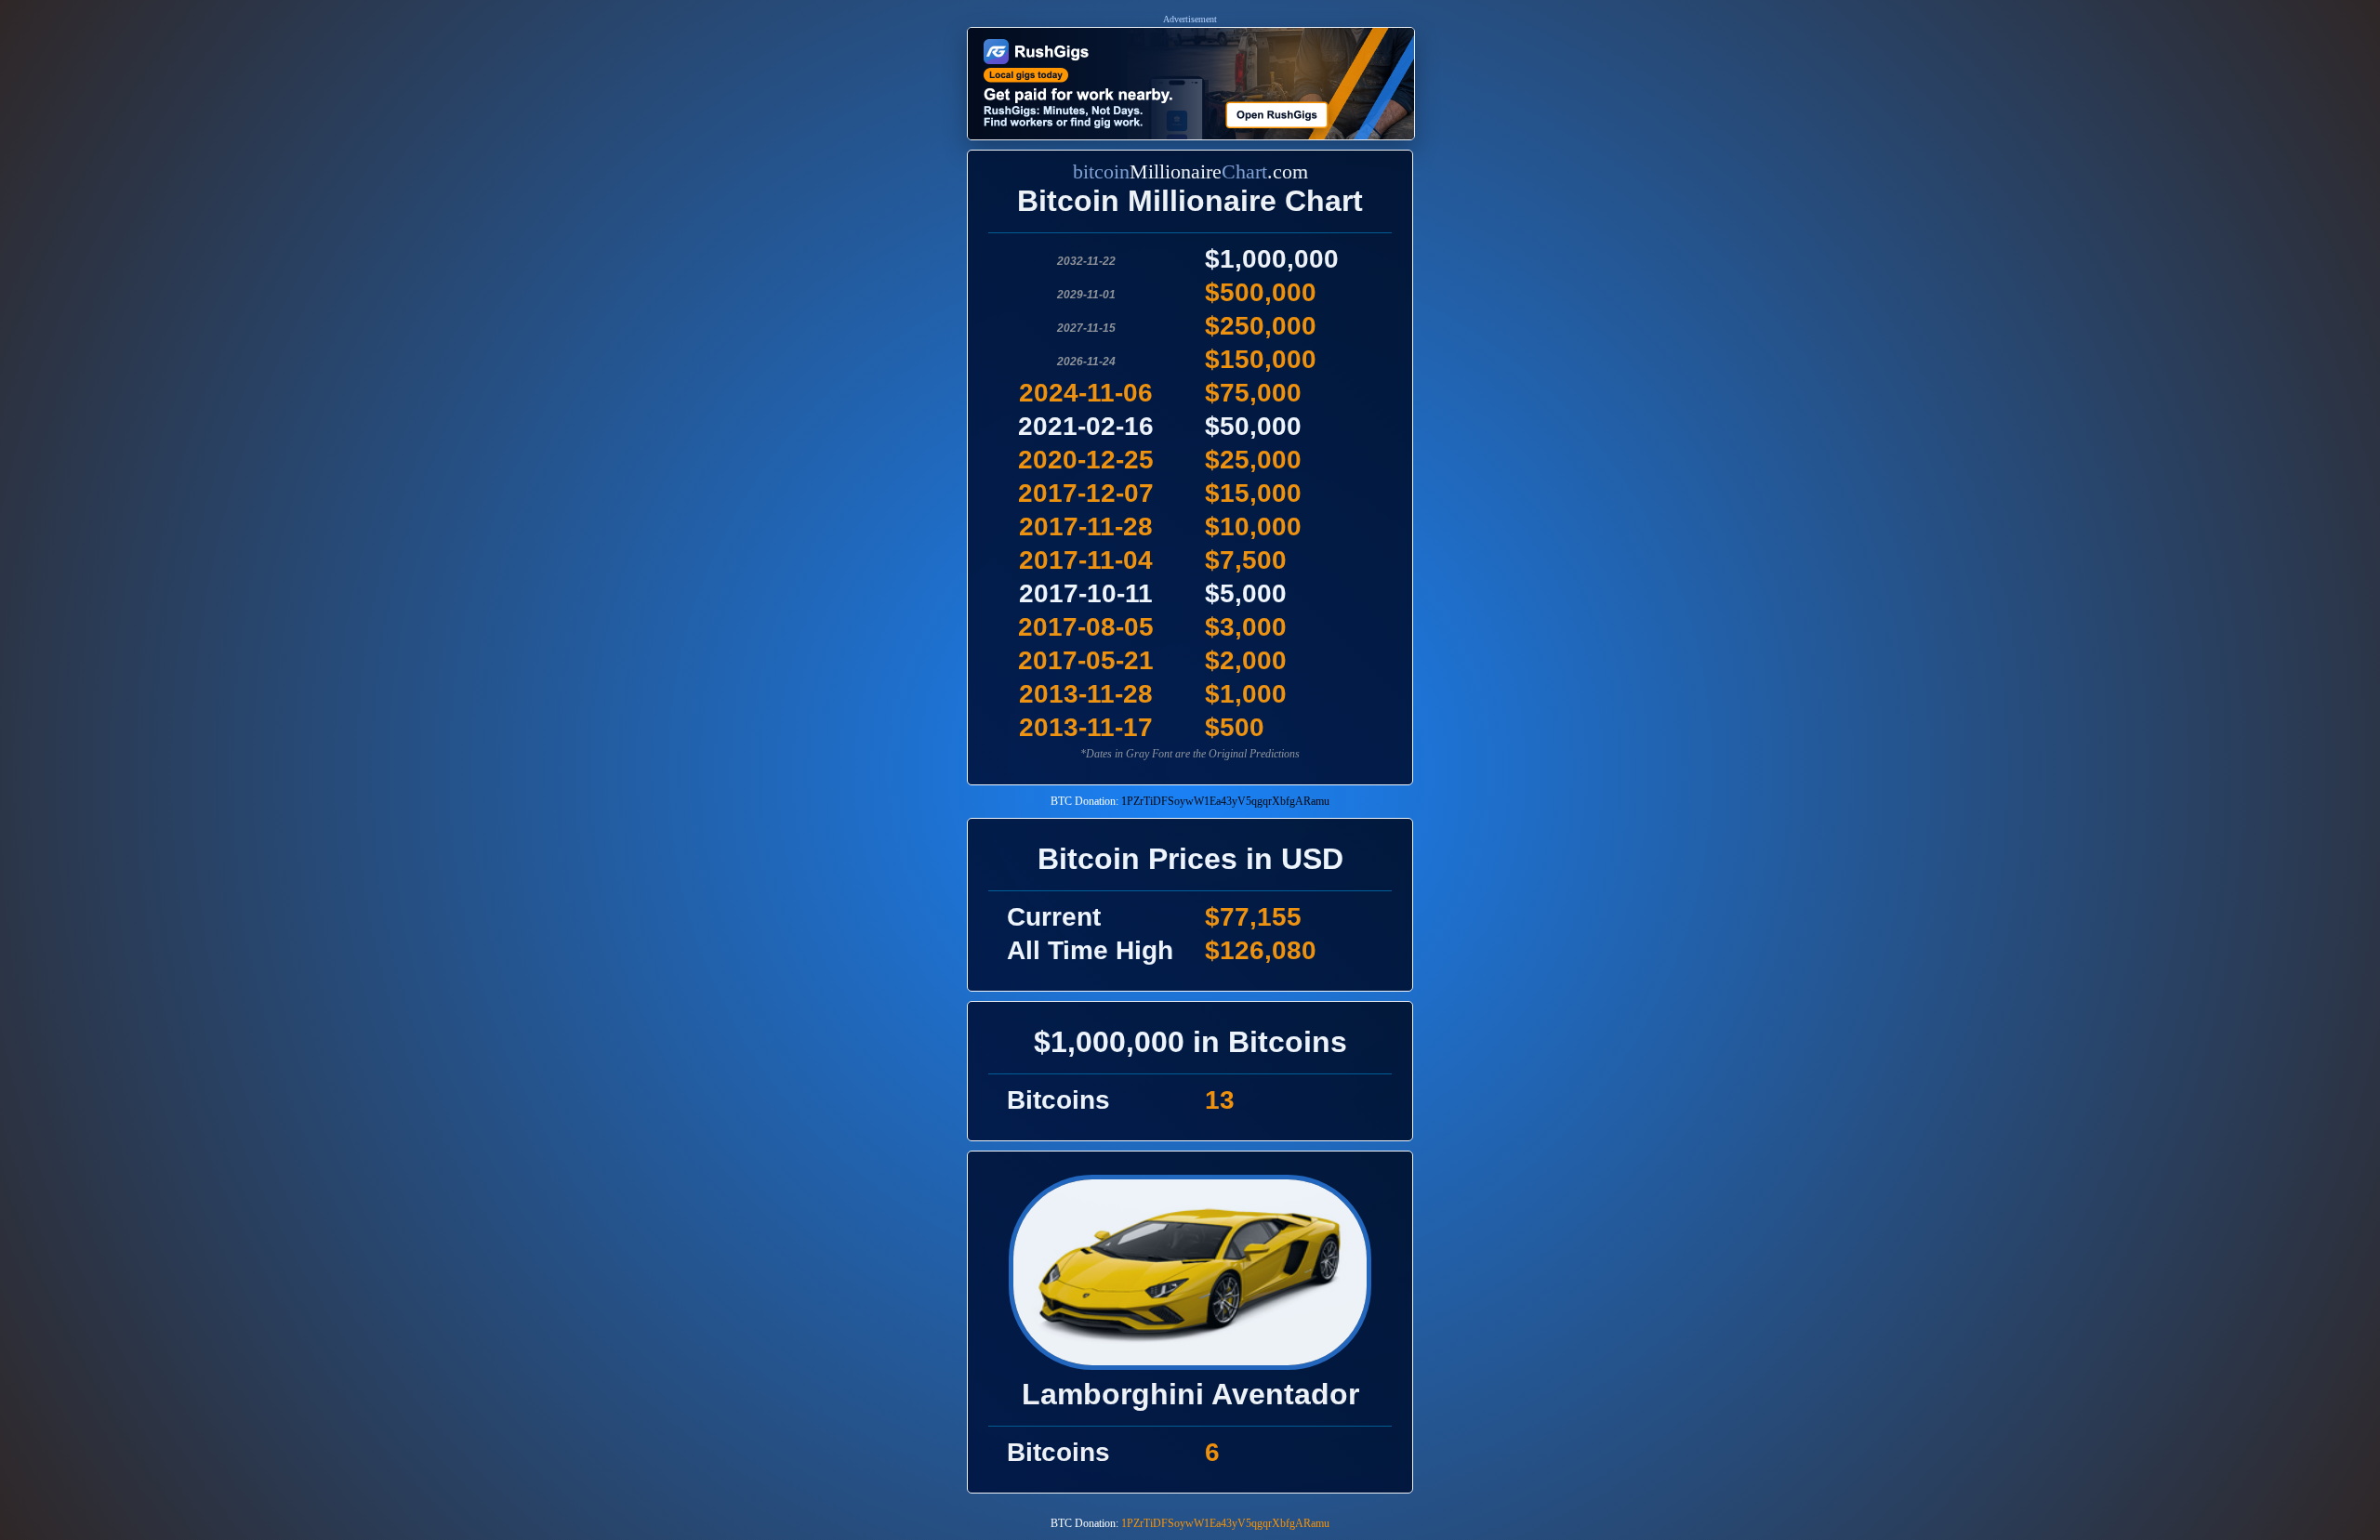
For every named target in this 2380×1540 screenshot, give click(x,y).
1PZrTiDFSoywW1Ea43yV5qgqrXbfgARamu (1225, 801)
